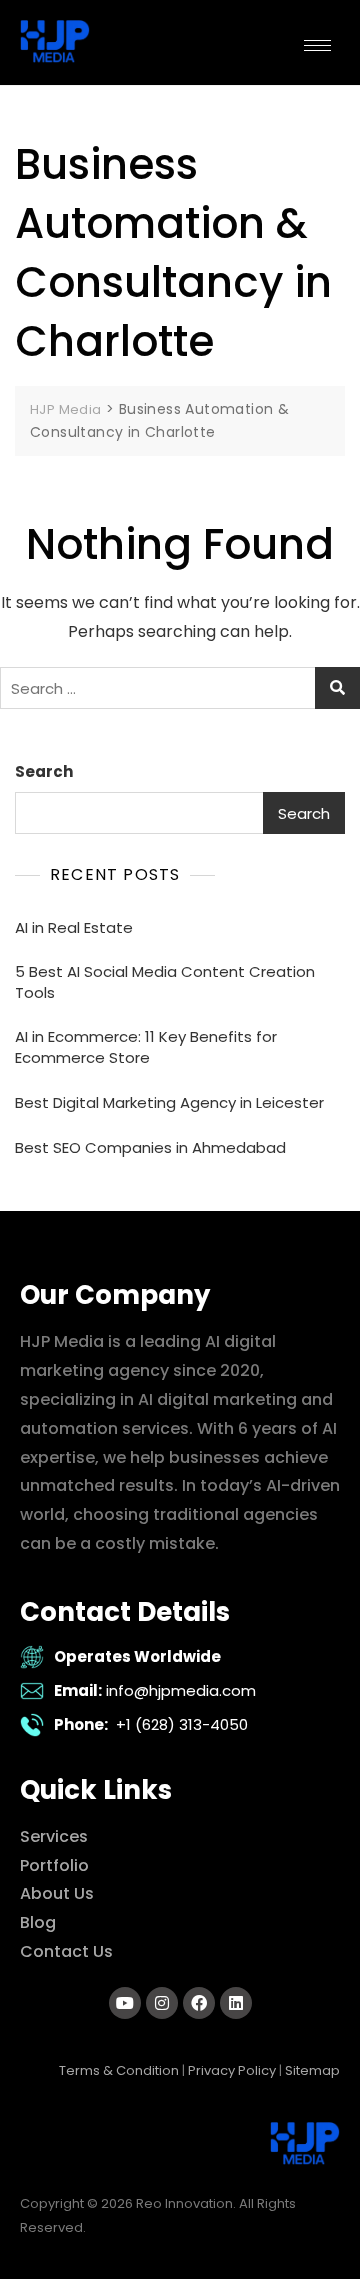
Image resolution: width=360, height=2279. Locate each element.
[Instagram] (162, 2003)
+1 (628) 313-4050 (182, 1724)
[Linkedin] (236, 2003)
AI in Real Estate (74, 927)
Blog (38, 1922)
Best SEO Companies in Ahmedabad (150, 1147)
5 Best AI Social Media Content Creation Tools (165, 982)
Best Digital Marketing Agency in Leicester (169, 1102)
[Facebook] (199, 2003)
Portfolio (54, 1865)
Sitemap (312, 2070)
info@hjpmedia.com (181, 1690)
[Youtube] (125, 2003)
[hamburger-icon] (317, 45)
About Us (57, 1893)
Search (44, 771)
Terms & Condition (119, 2070)
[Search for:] (180, 688)
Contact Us (66, 1951)
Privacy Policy (232, 2070)
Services (54, 1836)
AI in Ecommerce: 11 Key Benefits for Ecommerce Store (146, 1047)
